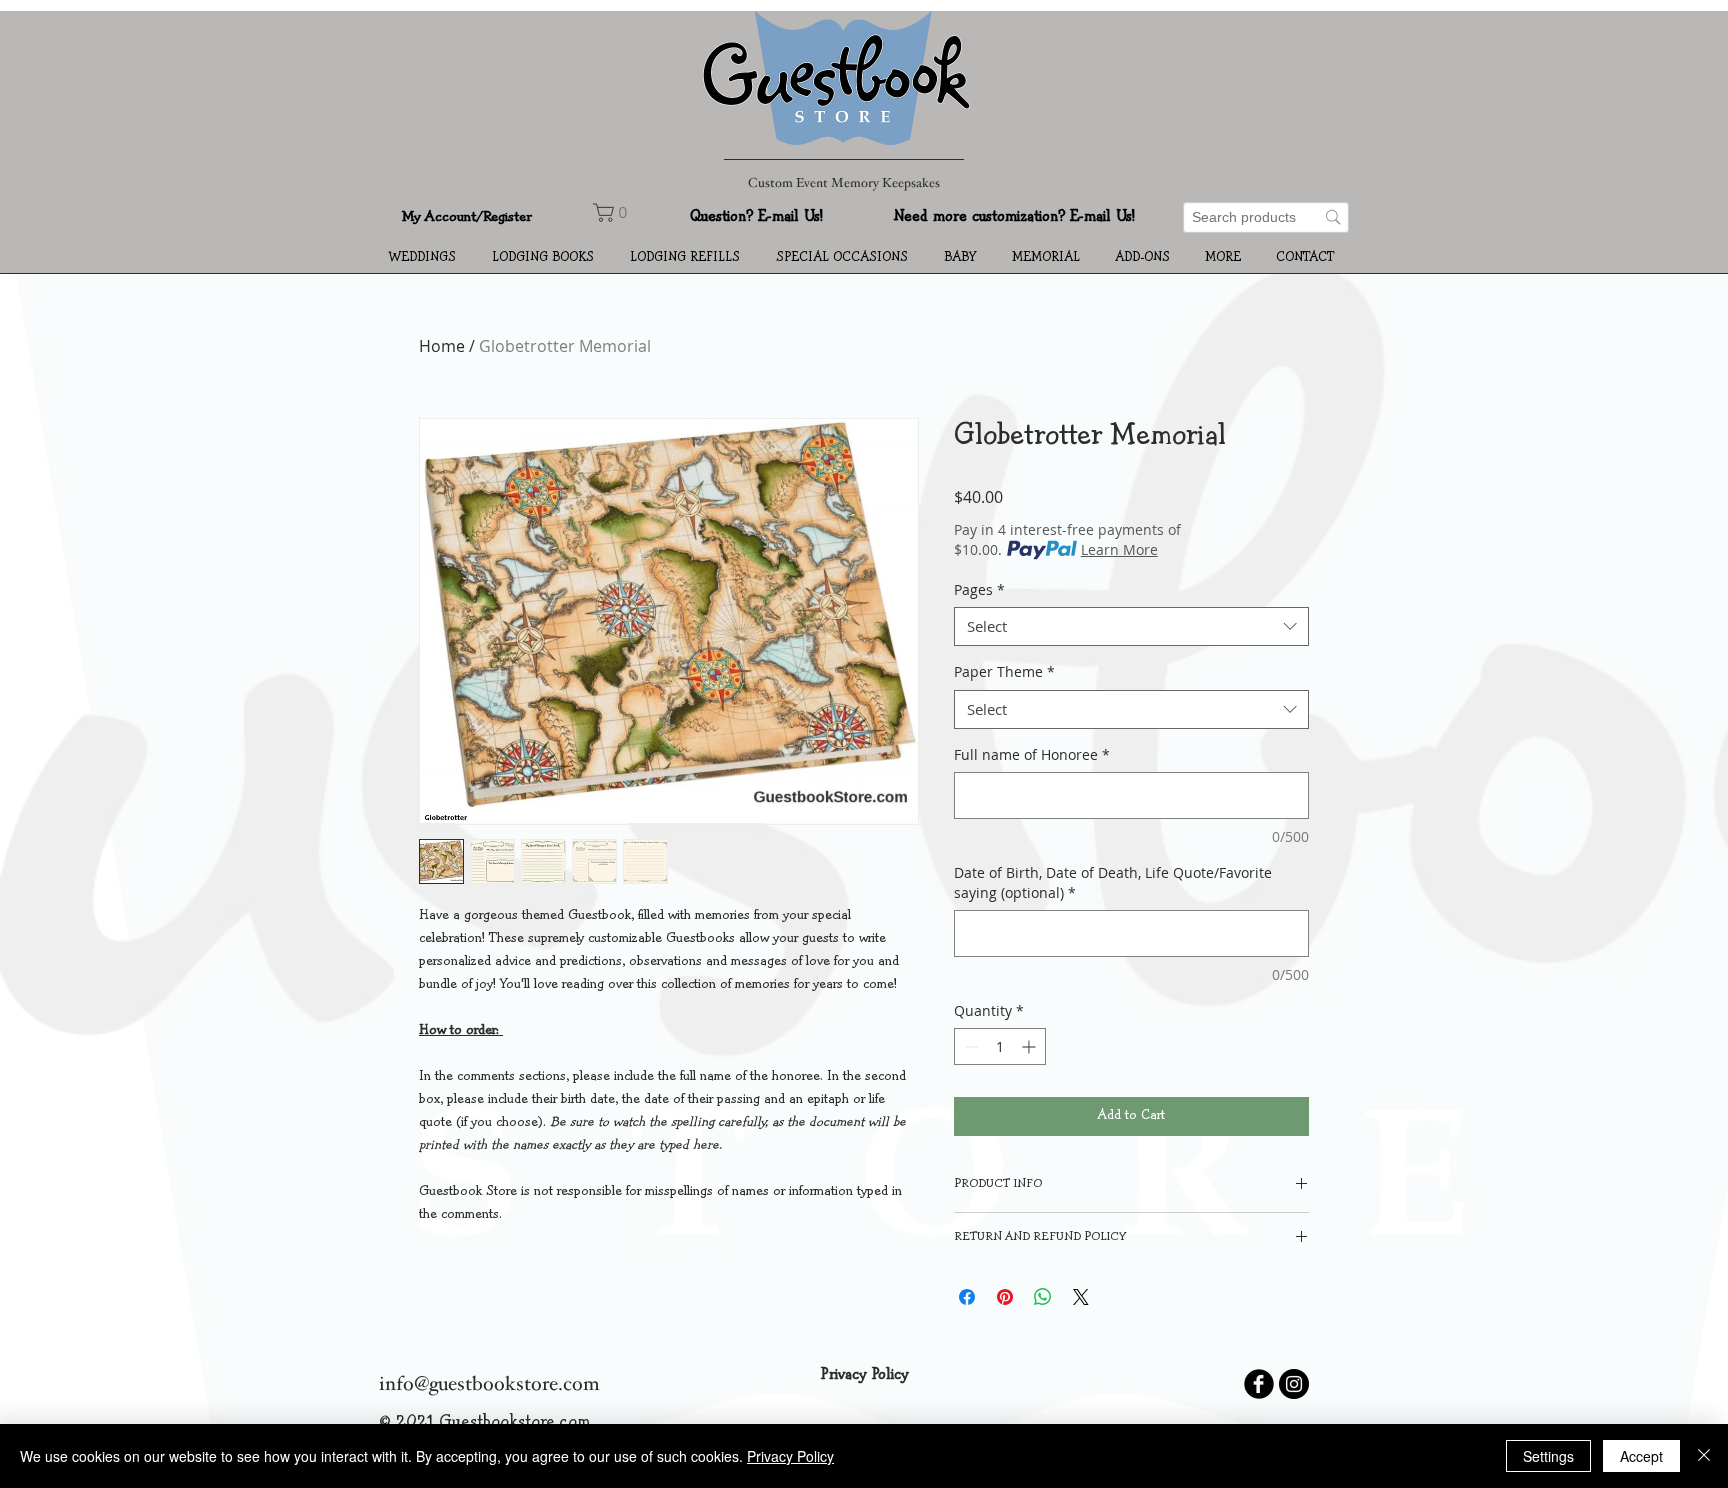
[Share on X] (1081, 1297)
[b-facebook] (1259, 1384)
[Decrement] (969, 1046)
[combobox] (1131, 626)
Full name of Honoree (1032, 754)
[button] (425, 258)
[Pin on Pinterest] (1005, 1297)
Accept (1641, 1456)
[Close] (1704, 1456)
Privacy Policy (790, 1456)
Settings (1548, 1456)
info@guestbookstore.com (489, 1386)
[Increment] (1030, 1046)
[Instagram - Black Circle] (1294, 1384)
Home (442, 346)
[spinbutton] (1000, 1046)
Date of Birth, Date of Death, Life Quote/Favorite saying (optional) (1113, 882)
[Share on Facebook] (967, 1297)
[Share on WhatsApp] (1043, 1297)
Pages (979, 589)
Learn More (1119, 549)
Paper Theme (1004, 671)
